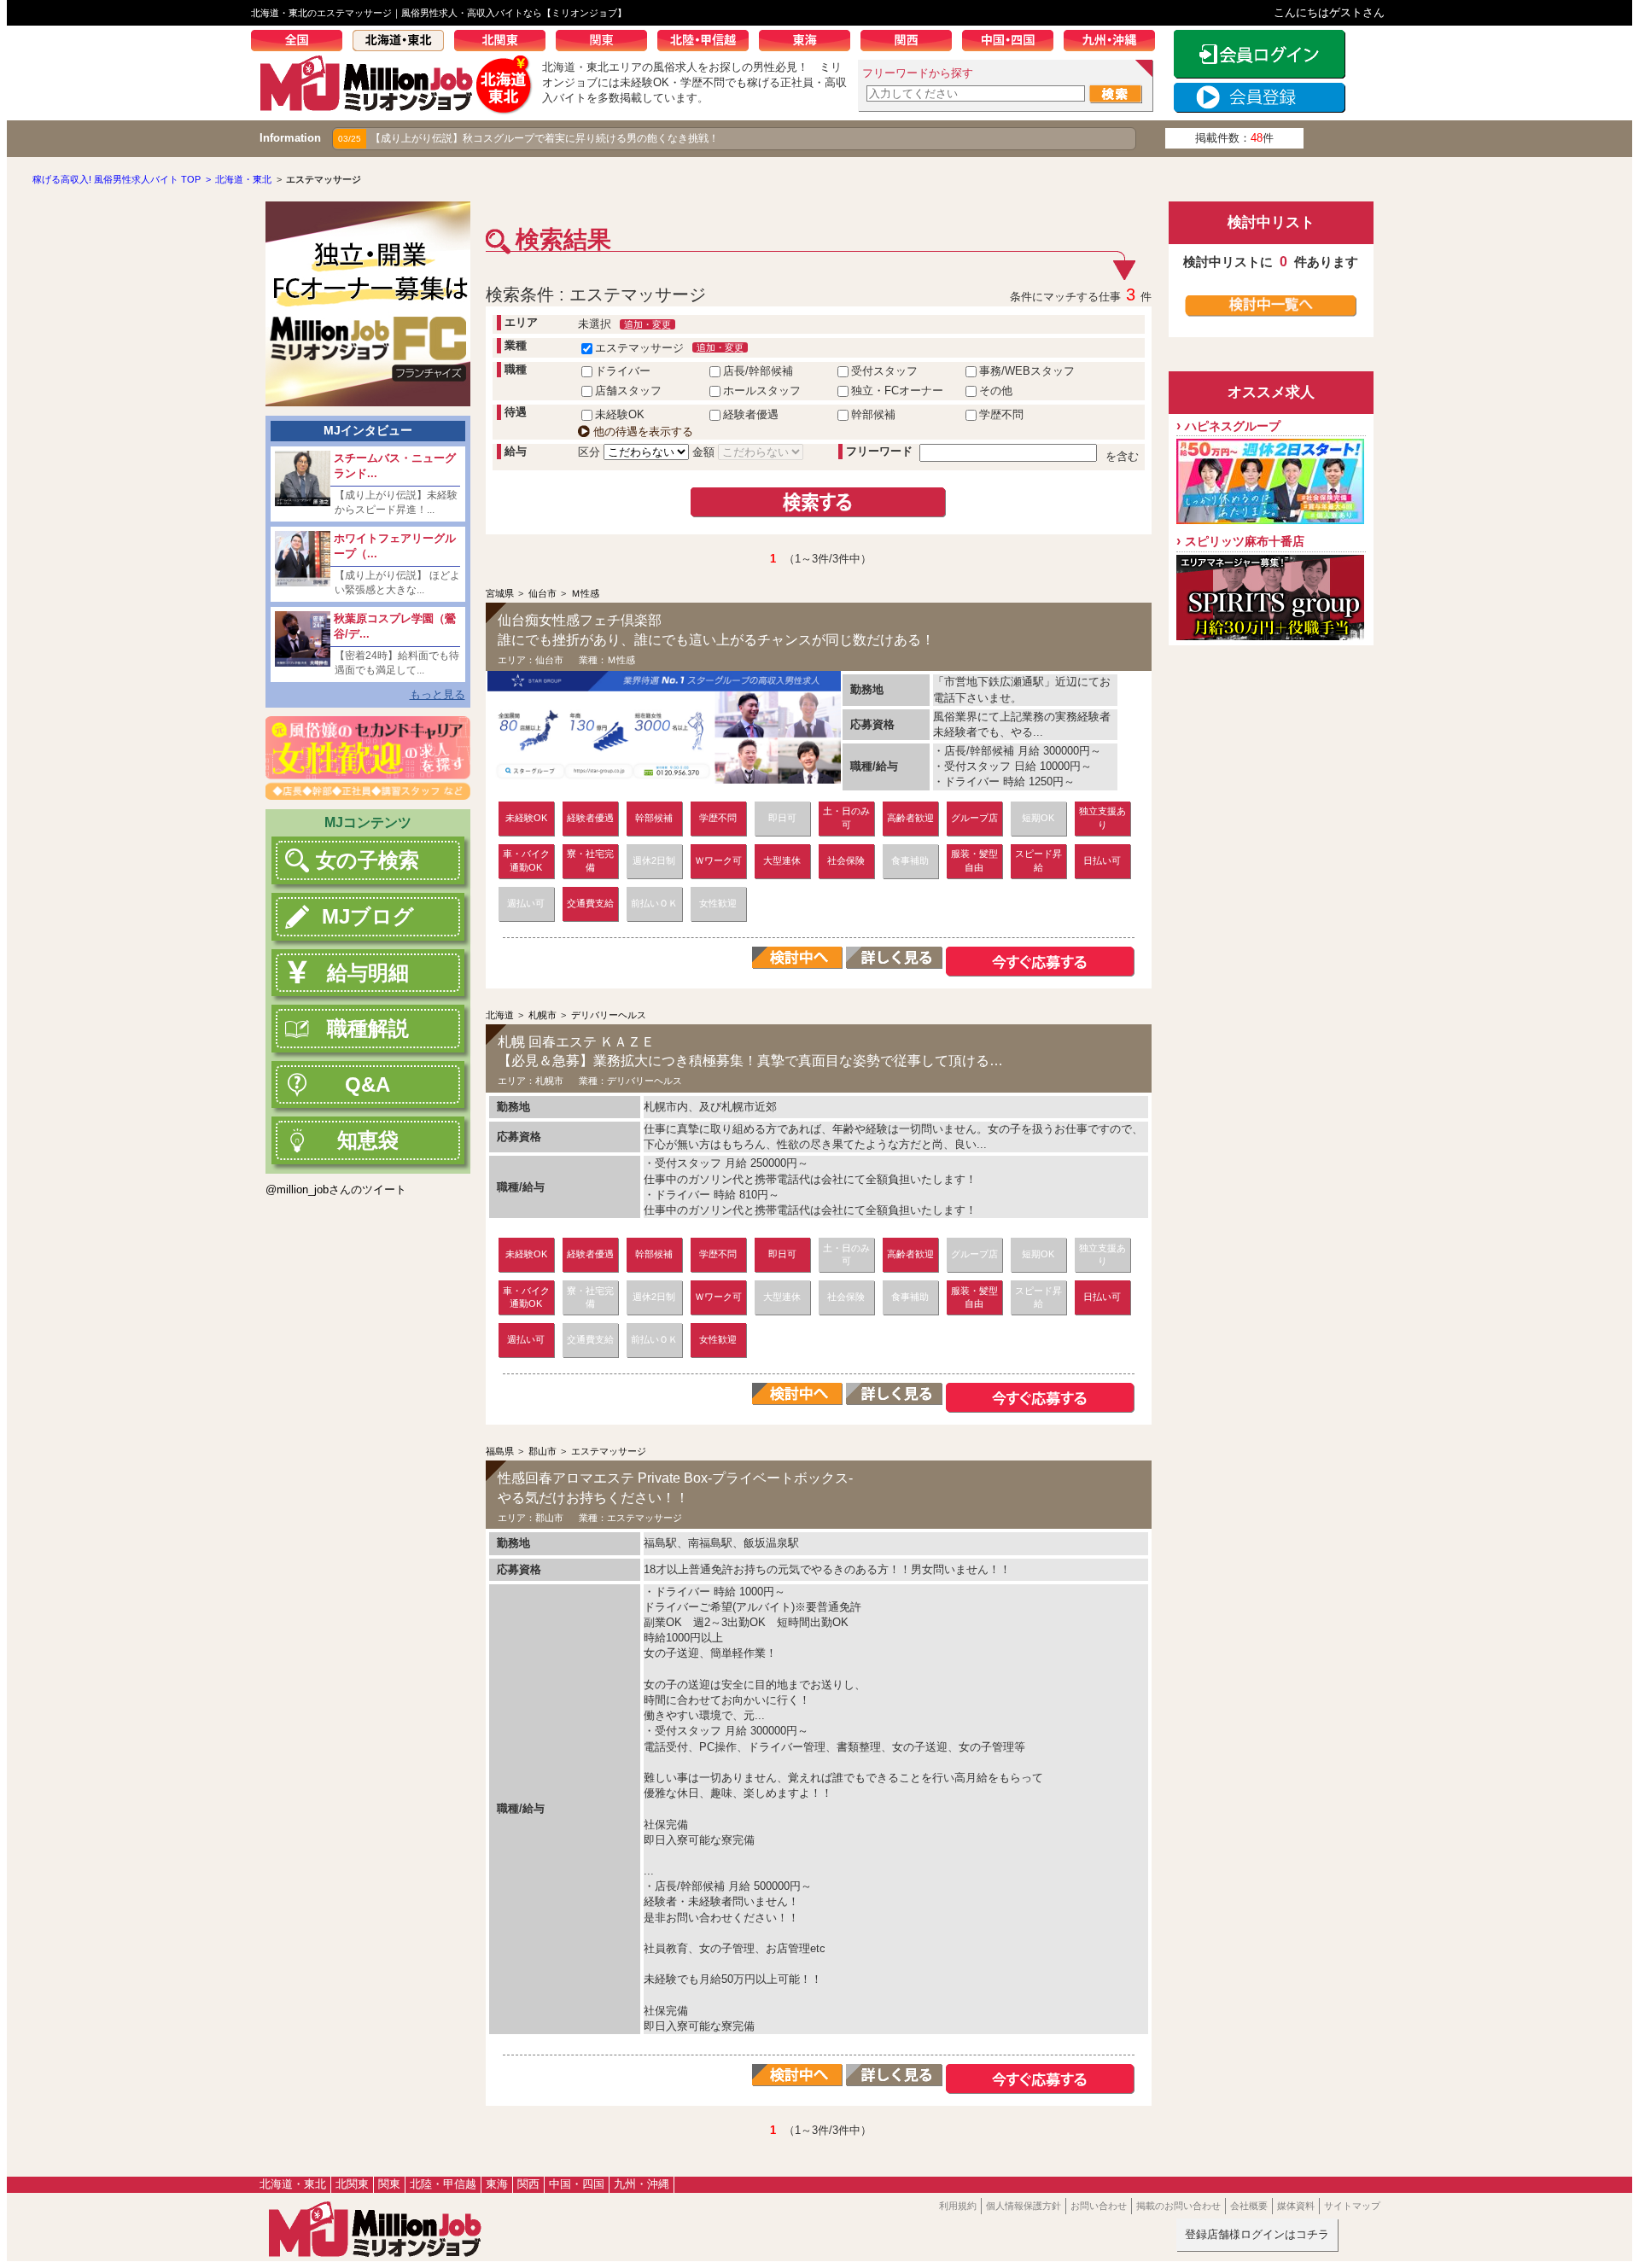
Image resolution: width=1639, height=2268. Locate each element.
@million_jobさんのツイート (336, 1189)
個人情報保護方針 (1024, 2206)
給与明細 (368, 973)
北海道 (500, 1015)
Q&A (367, 1084)
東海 (810, 43)
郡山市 (542, 1451)
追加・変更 (647, 324)
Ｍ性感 (585, 593)
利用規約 (958, 2206)
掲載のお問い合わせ (1178, 2206)
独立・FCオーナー (897, 391)
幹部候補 (873, 414)
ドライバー (623, 371)
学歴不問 (1001, 414)
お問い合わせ (1099, 2206)
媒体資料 (1296, 2206)
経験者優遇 (751, 414)
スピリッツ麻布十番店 (1245, 541)
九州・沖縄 (1114, 43)
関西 (911, 43)
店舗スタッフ (628, 391)
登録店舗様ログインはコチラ (1257, 2234)
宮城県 (500, 593)
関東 (607, 43)
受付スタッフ (884, 371)
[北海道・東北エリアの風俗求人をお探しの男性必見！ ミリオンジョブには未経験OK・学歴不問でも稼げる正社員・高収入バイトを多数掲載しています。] (397, 108)
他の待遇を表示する (642, 431)
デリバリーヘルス (609, 1015)
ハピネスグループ (1233, 426)
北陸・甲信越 (708, 43)
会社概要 (1249, 2206)
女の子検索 (367, 860)
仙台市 (542, 593)
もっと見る (437, 694)
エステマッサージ (639, 348)
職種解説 (368, 1028)
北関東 (505, 43)
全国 (302, 43)
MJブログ (368, 916)
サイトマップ (1352, 2206)
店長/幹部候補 (758, 371)
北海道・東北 (403, 43)
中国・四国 (1013, 43)
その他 (996, 391)
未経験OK (620, 414)
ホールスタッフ (762, 391)
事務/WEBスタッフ (1027, 371)
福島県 (500, 1451)
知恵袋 (368, 1140)
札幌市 (542, 1015)
